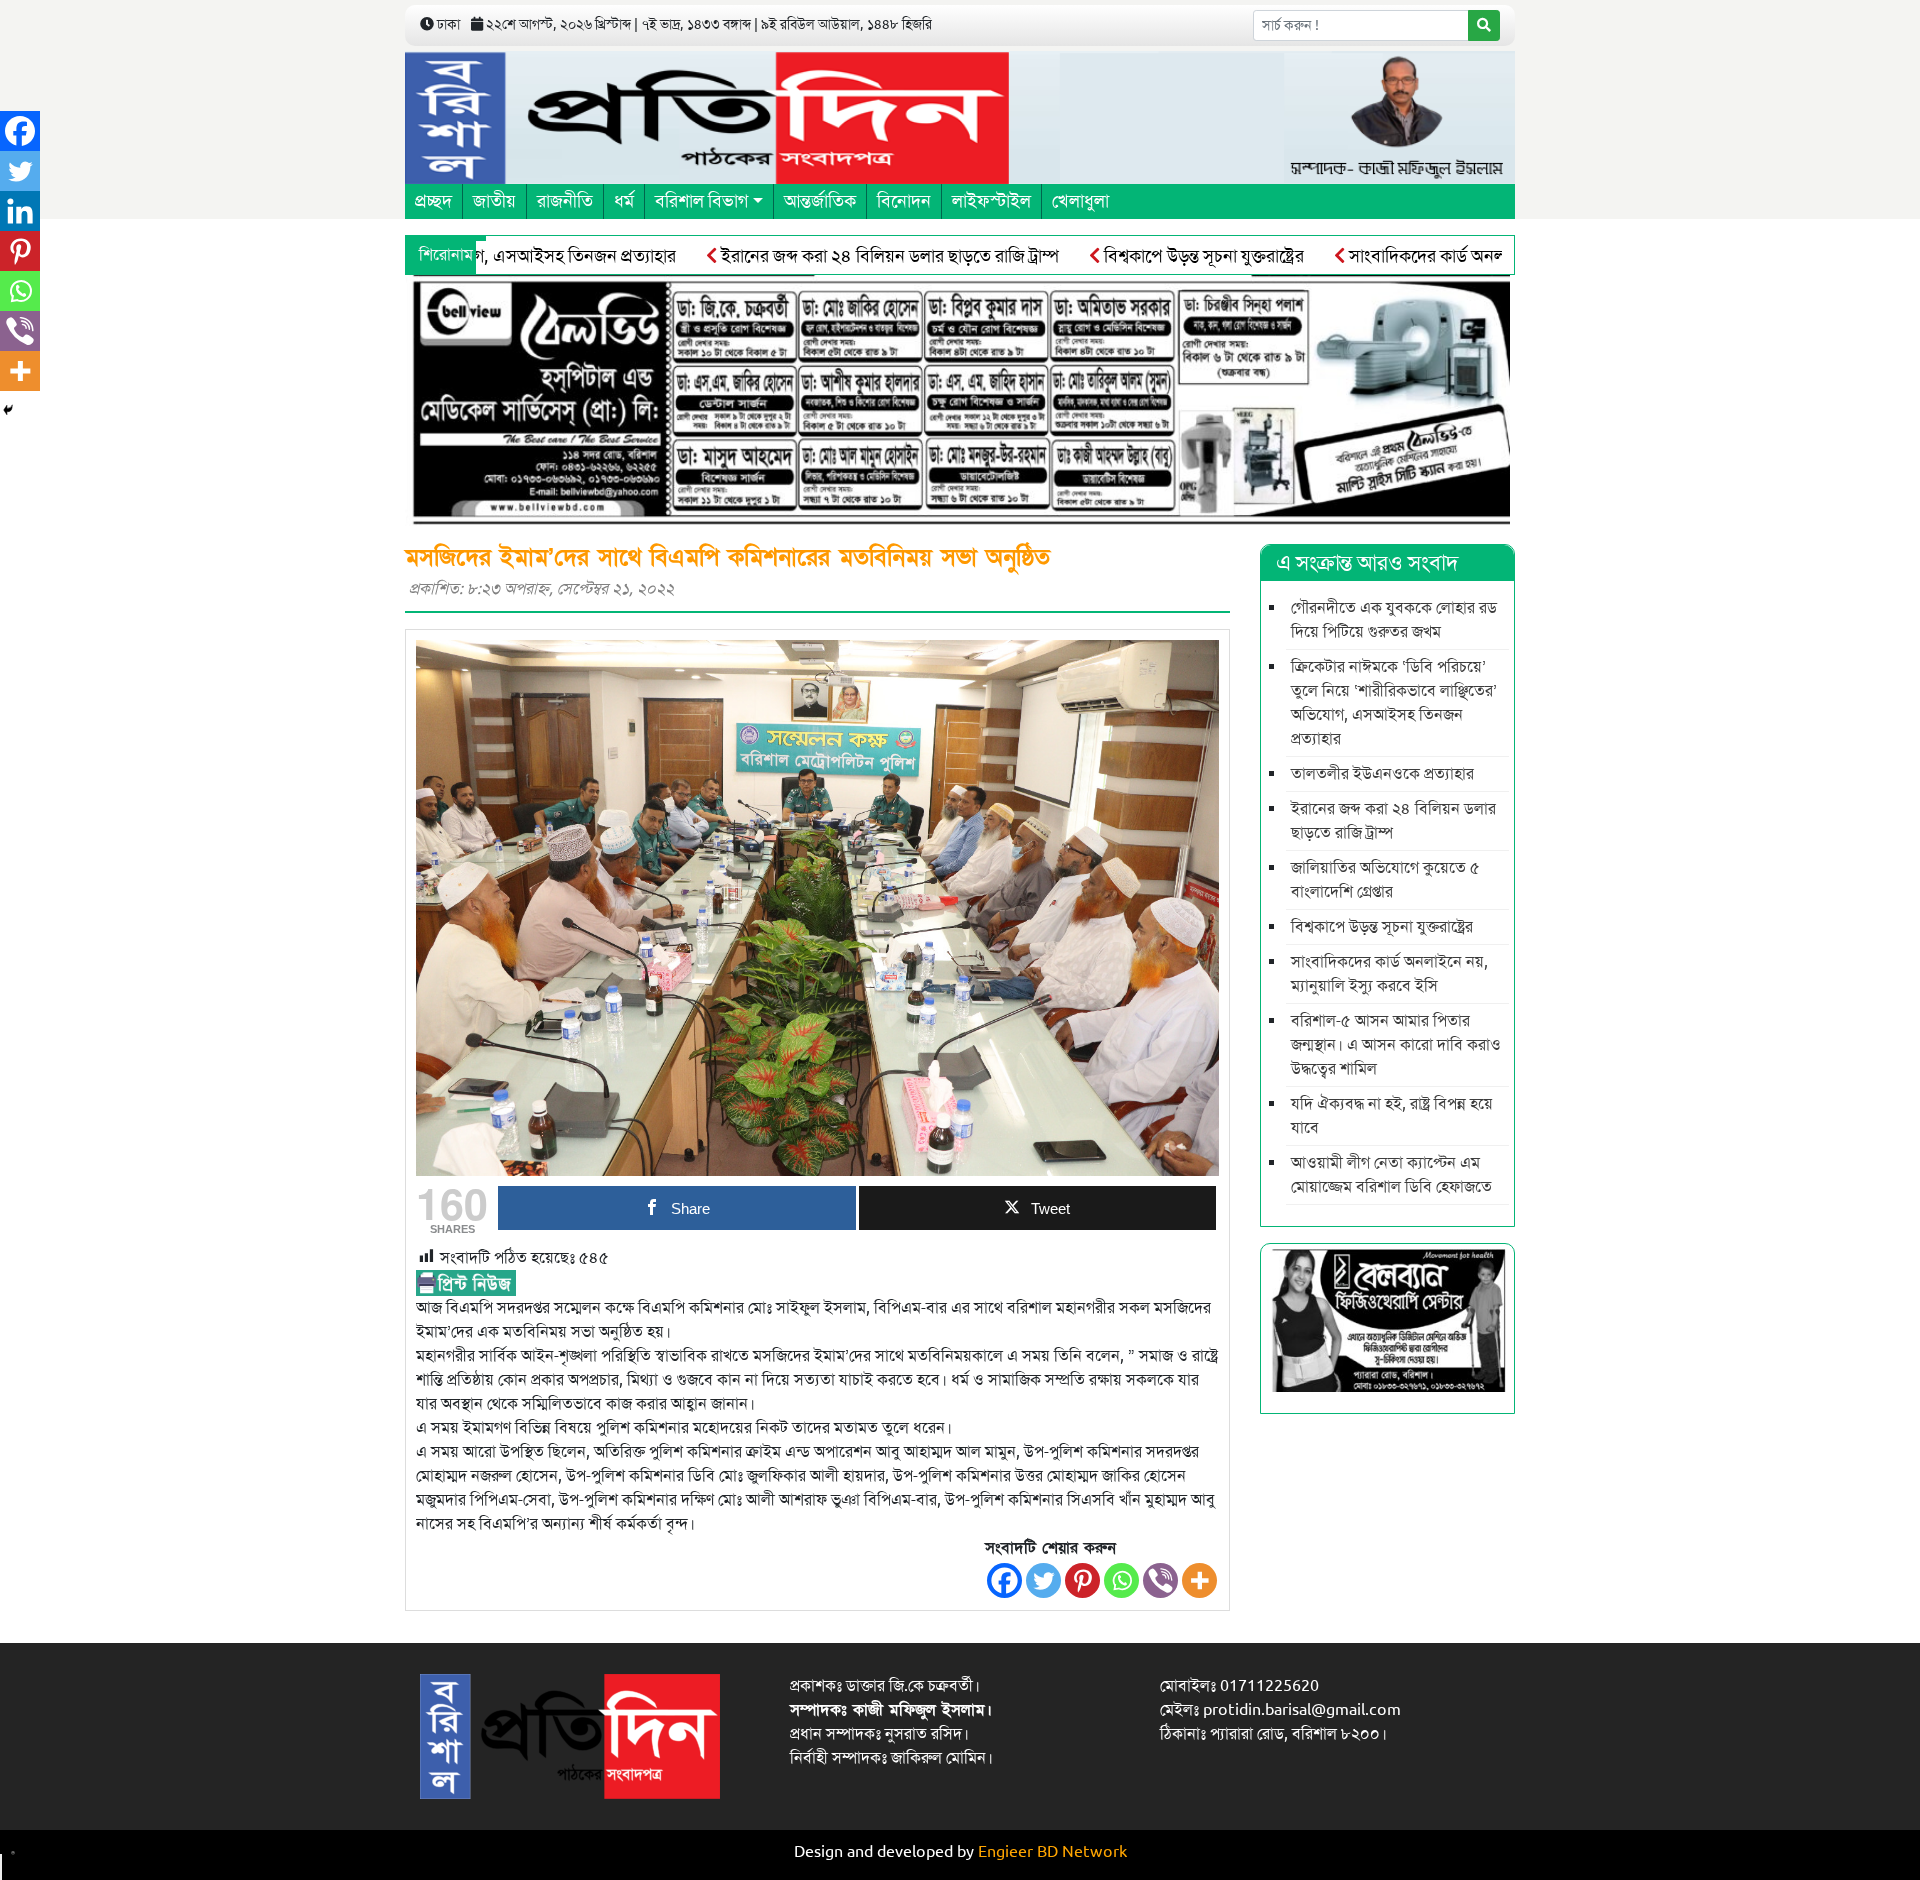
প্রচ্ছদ (433, 201)
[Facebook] (1004, 1580)
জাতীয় (494, 201)
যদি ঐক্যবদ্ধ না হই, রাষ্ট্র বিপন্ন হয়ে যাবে (1392, 1116)
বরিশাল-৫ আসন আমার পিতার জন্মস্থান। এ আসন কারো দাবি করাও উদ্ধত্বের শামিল (1396, 1045)
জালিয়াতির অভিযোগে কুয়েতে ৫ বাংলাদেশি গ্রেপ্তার (1385, 880)
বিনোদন (904, 201)
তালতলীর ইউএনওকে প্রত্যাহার (1382, 774)
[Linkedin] (20, 211)
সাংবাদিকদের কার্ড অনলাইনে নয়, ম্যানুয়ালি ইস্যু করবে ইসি (1473, 256)
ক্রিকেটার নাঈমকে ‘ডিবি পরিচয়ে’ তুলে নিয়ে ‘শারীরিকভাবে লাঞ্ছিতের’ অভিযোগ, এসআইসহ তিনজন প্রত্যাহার (1394, 703)
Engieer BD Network (1052, 1852)
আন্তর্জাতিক (820, 201)
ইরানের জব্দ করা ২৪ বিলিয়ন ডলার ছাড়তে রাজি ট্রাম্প (826, 256)
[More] (1199, 1580)
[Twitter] (1043, 1580)
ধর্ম (624, 201)
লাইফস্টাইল (991, 201)
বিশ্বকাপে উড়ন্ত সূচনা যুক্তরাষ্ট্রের (1140, 256)
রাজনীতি (565, 201)
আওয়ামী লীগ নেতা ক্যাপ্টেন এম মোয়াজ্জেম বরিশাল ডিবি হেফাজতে (1391, 1175)
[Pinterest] (1082, 1580)
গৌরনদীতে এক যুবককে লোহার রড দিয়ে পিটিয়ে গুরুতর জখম (1394, 620)
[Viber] (1160, 1580)
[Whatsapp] (1121, 1580)
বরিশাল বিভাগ (701, 201)
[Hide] (8, 410)
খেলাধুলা (1080, 201)
